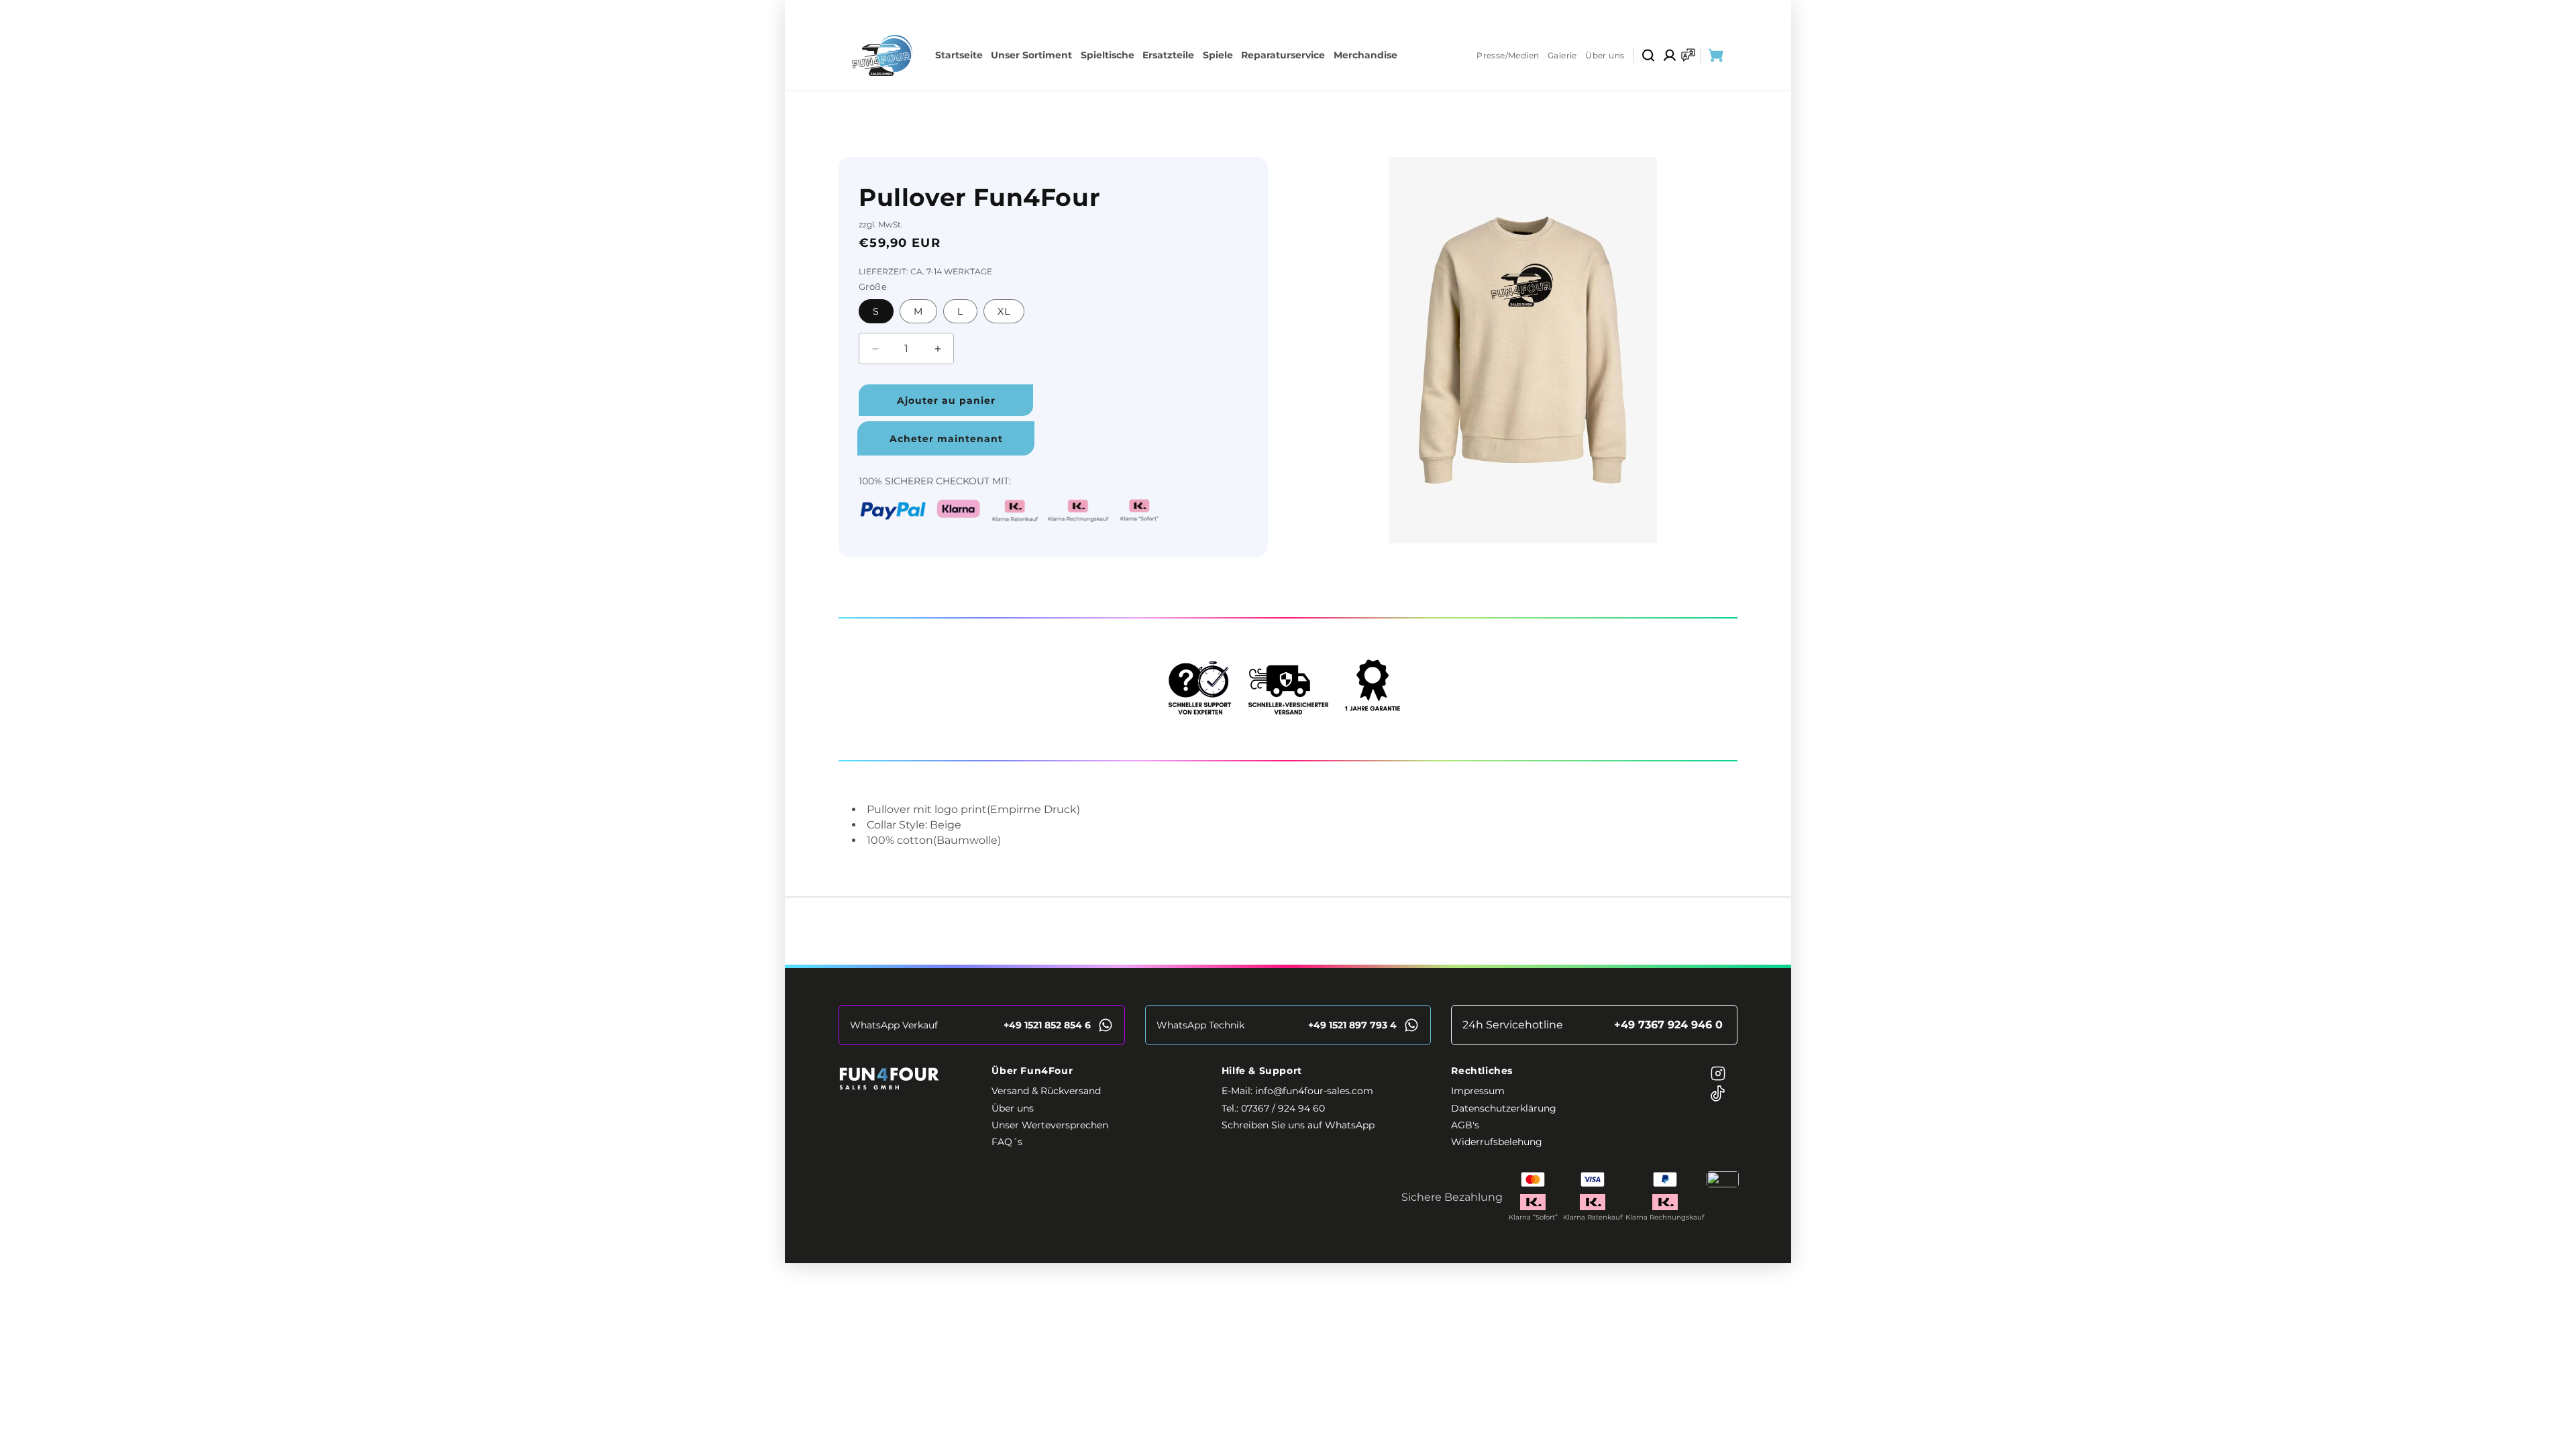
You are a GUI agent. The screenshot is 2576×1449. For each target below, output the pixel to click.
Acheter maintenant (946, 439)
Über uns (1605, 55)
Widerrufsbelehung (1497, 1142)
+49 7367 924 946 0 (1331, 102)
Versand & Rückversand (1046, 1091)
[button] (1648, 55)
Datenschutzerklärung (1504, 1108)
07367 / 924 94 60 (1283, 1108)
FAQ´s (1007, 1142)
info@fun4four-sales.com (1485, 102)
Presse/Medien (1508, 55)
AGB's (1465, 1126)
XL (1004, 311)
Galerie (1562, 55)
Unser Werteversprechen (1050, 1126)
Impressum (1478, 1091)
